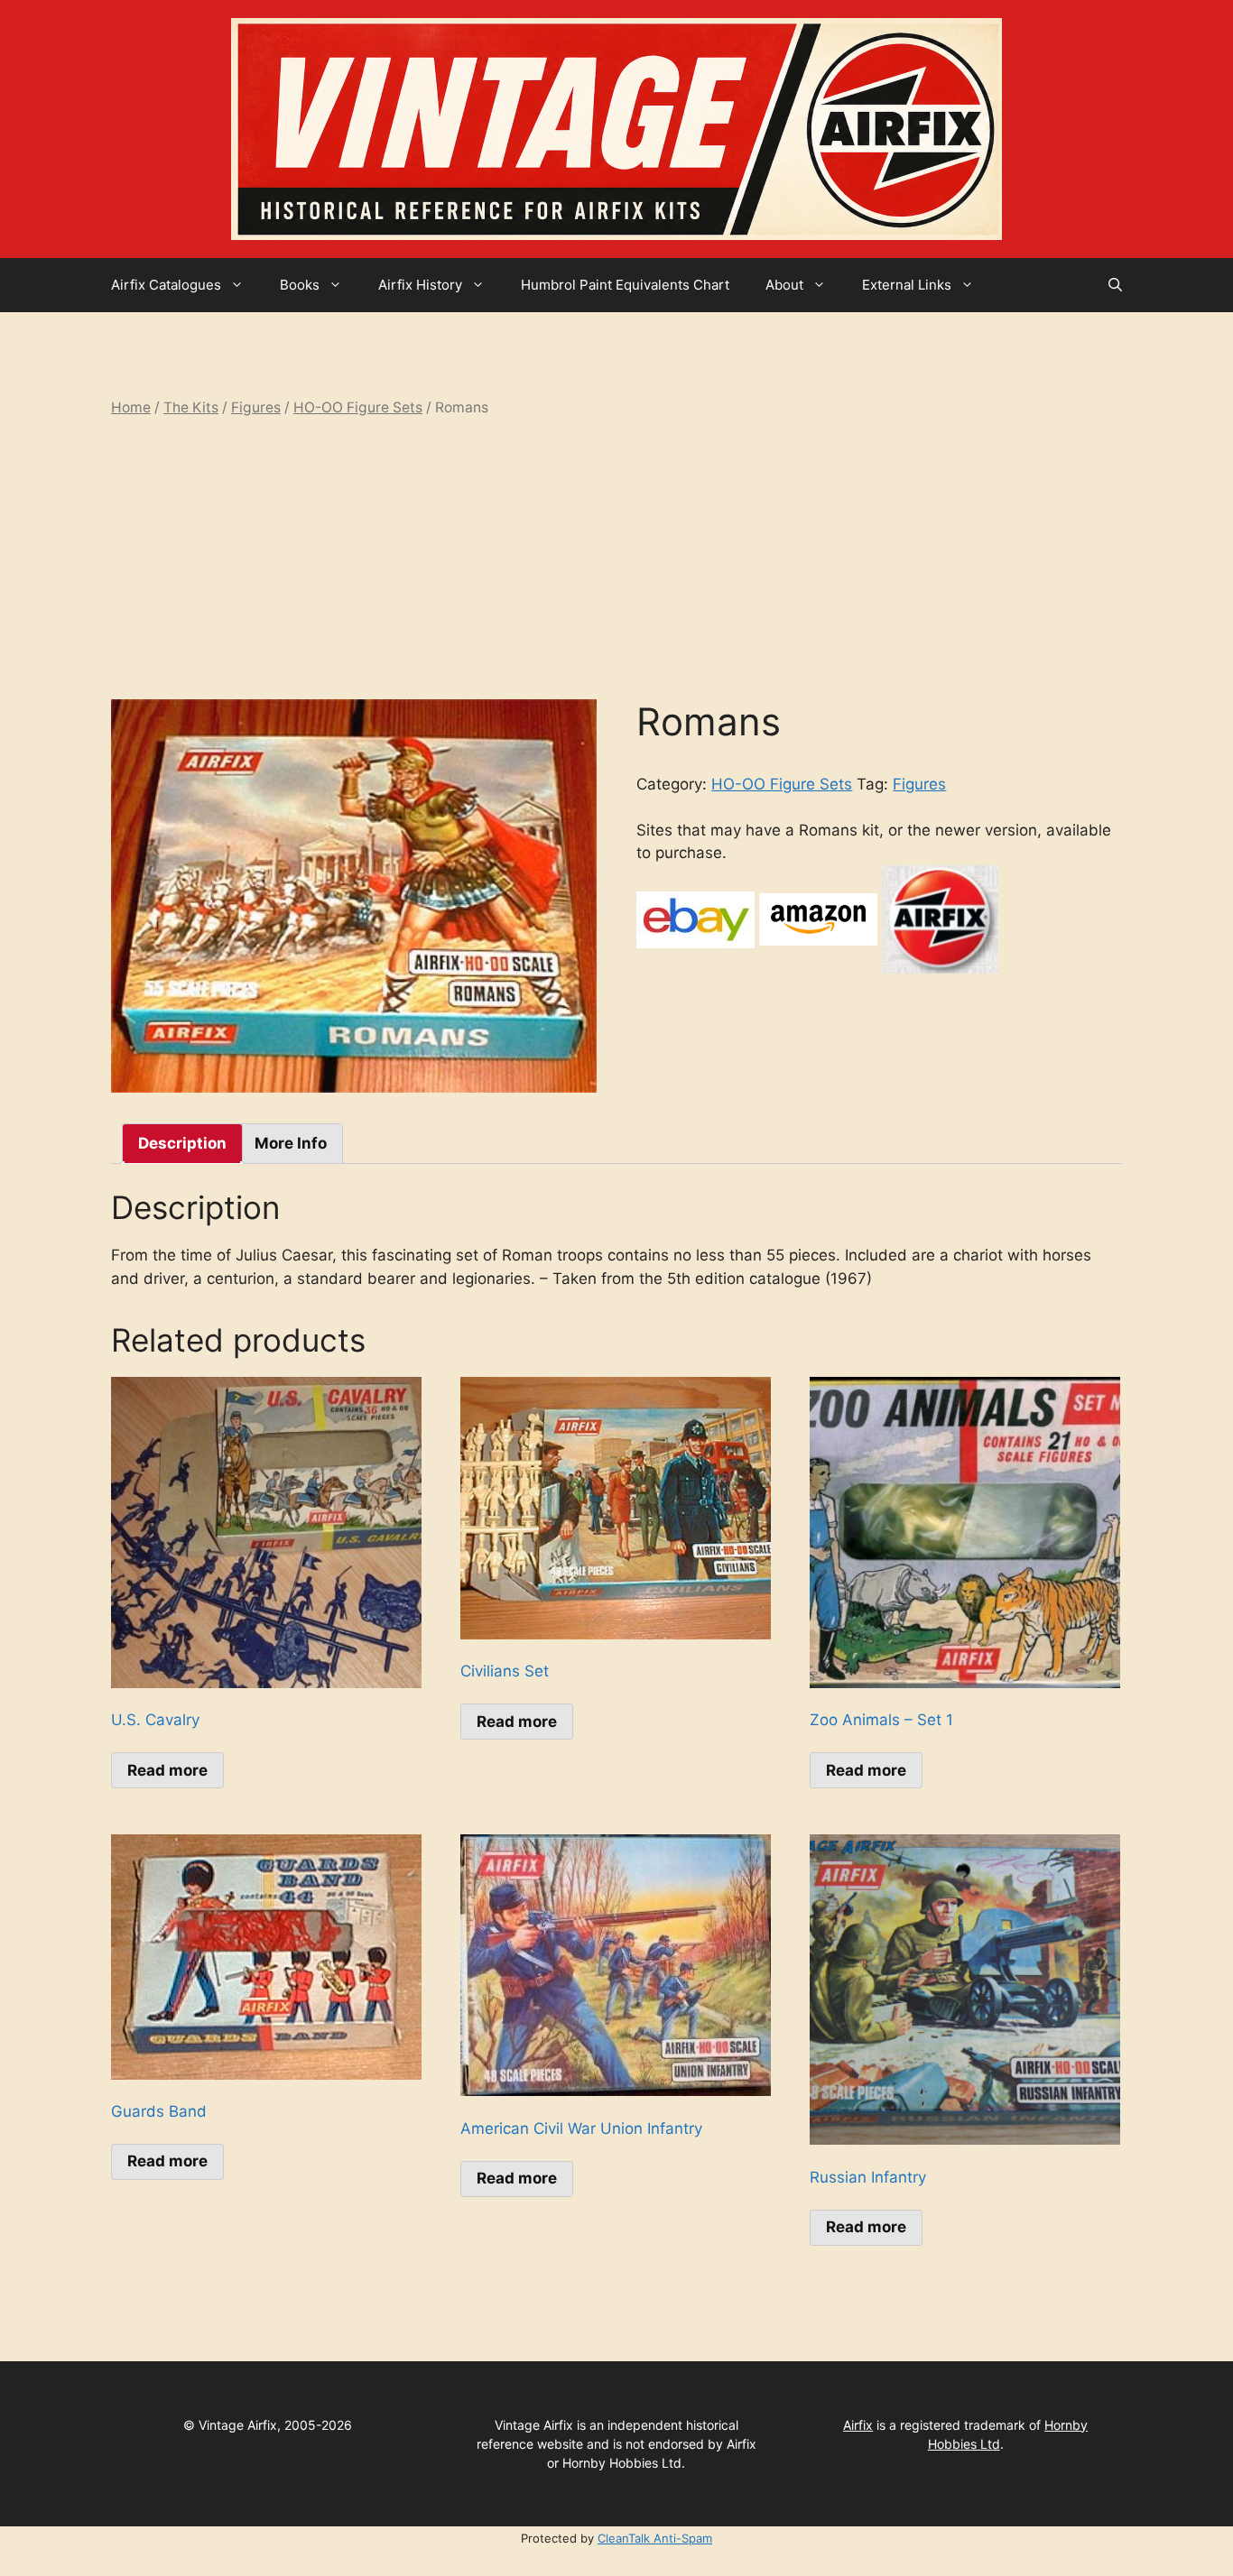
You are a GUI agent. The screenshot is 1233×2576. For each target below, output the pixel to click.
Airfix (858, 2425)
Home (131, 407)
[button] (1115, 285)
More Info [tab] (291, 1143)
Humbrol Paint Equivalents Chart (625, 285)
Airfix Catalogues (166, 285)
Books (300, 285)
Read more (167, 1770)
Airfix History (420, 285)
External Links (907, 285)
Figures (256, 407)
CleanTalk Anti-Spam (655, 2538)
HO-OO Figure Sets (358, 407)
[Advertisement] (616, 559)
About (784, 285)
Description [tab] (182, 1143)
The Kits (191, 407)
